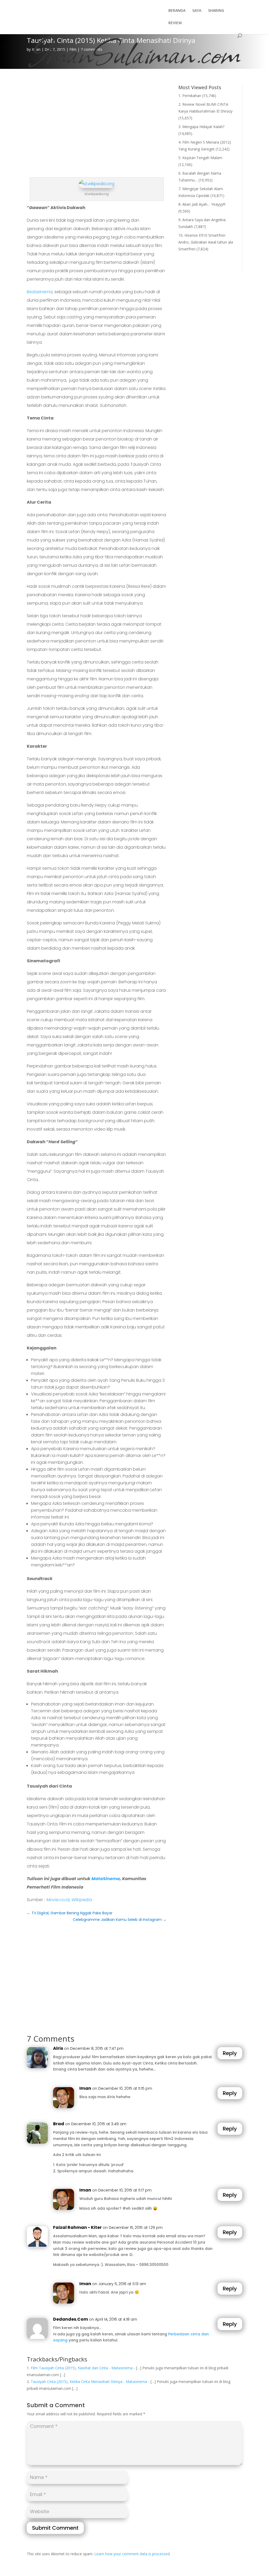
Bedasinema (40, 292)
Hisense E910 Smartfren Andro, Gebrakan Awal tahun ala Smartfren (206, 242)
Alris (58, 2048)
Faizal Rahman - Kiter (77, 2227)
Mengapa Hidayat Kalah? (203, 127)
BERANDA (177, 11)
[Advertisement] (97, 122)
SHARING (216, 11)
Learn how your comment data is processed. (132, 2554)
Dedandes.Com (71, 2319)
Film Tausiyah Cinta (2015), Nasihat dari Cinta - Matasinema (82, 2368)
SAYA (197, 11)
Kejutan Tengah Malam (202, 158)
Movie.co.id (58, 1900)
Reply (230, 2053)
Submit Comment (55, 2528)
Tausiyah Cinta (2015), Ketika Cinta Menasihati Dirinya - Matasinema (89, 2382)
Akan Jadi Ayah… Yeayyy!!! (204, 204)
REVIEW (175, 23)
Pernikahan (192, 96)
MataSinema (106, 1879)
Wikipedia (82, 1900)
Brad (59, 2124)
